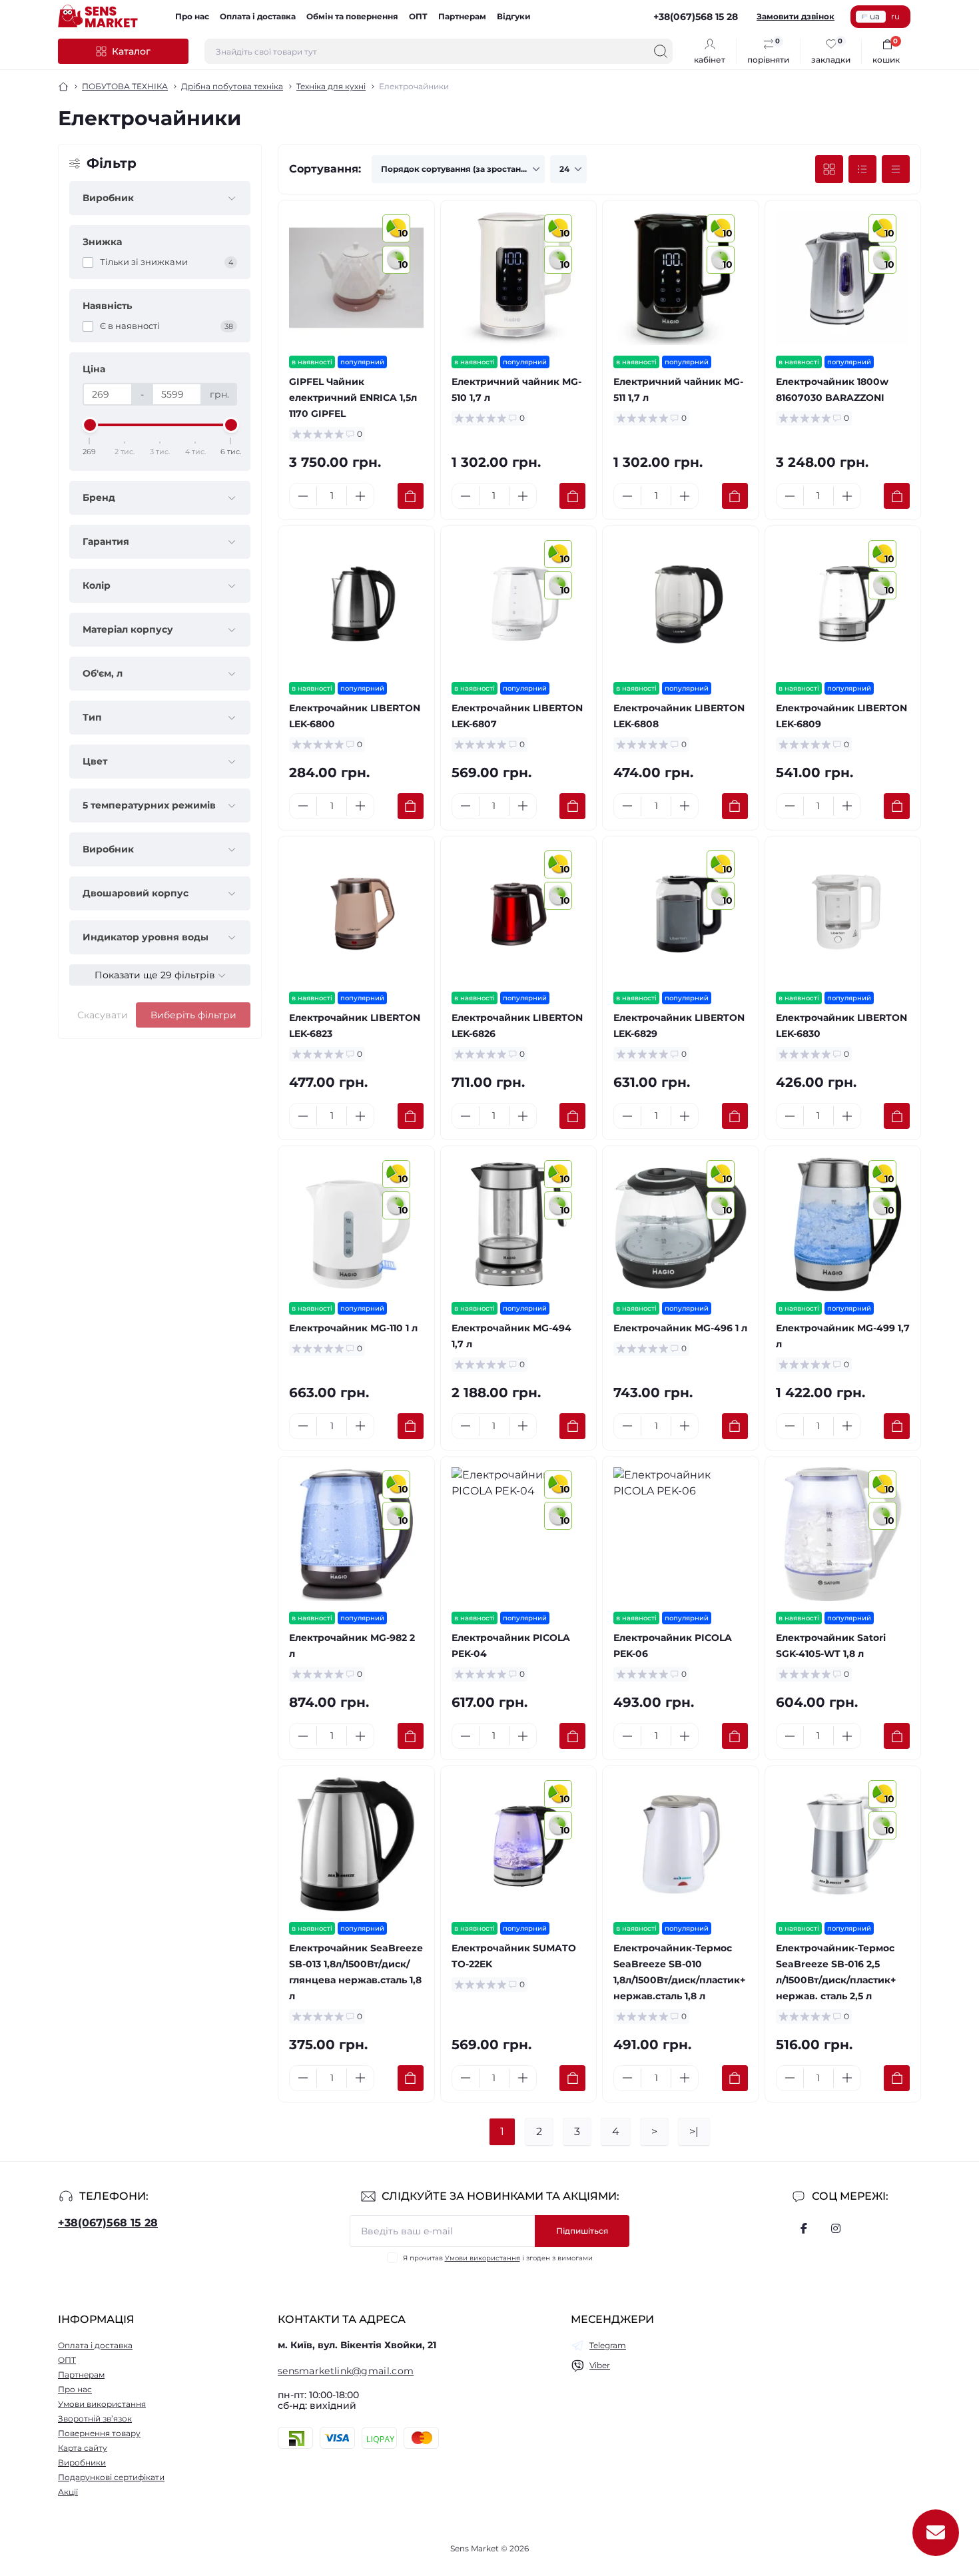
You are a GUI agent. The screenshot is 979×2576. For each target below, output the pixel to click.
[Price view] (896, 169)
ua (875, 16)
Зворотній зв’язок (95, 2418)
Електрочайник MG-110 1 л (353, 1328)
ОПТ (418, 16)
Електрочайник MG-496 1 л (680, 1328)
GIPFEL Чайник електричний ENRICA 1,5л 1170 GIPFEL (353, 398)
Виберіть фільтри (193, 1015)
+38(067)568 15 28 (108, 2223)
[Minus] (303, 496)
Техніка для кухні (331, 86)
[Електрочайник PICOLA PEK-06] (681, 1534)
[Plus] (360, 496)
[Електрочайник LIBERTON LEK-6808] (681, 604)
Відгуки (514, 16)
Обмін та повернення (352, 16)
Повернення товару (99, 2433)
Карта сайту (83, 2448)
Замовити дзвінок (796, 16)
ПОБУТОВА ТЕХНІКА (125, 86)
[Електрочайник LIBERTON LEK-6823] (356, 914)
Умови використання (483, 2258)
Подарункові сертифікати (111, 2477)
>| (694, 2131)
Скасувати (103, 1015)
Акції (68, 2492)
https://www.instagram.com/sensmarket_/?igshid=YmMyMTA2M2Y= (836, 2228)
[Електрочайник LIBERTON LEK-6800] (356, 604)
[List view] (862, 169)
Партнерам (462, 16)
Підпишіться (582, 2231)
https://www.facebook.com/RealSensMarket (804, 2228)
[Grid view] (829, 169)
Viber (600, 2365)
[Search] (661, 51)
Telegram (608, 2345)
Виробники (82, 2462)
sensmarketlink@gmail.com (346, 2371)
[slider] (90, 425)
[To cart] (411, 496)
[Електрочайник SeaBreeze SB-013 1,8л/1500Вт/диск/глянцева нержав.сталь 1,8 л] (356, 1844)
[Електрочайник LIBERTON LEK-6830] (843, 914)
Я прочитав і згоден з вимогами (498, 2258)
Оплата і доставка (258, 16)
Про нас (192, 16)
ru (895, 16)
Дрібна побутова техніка (232, 86)
